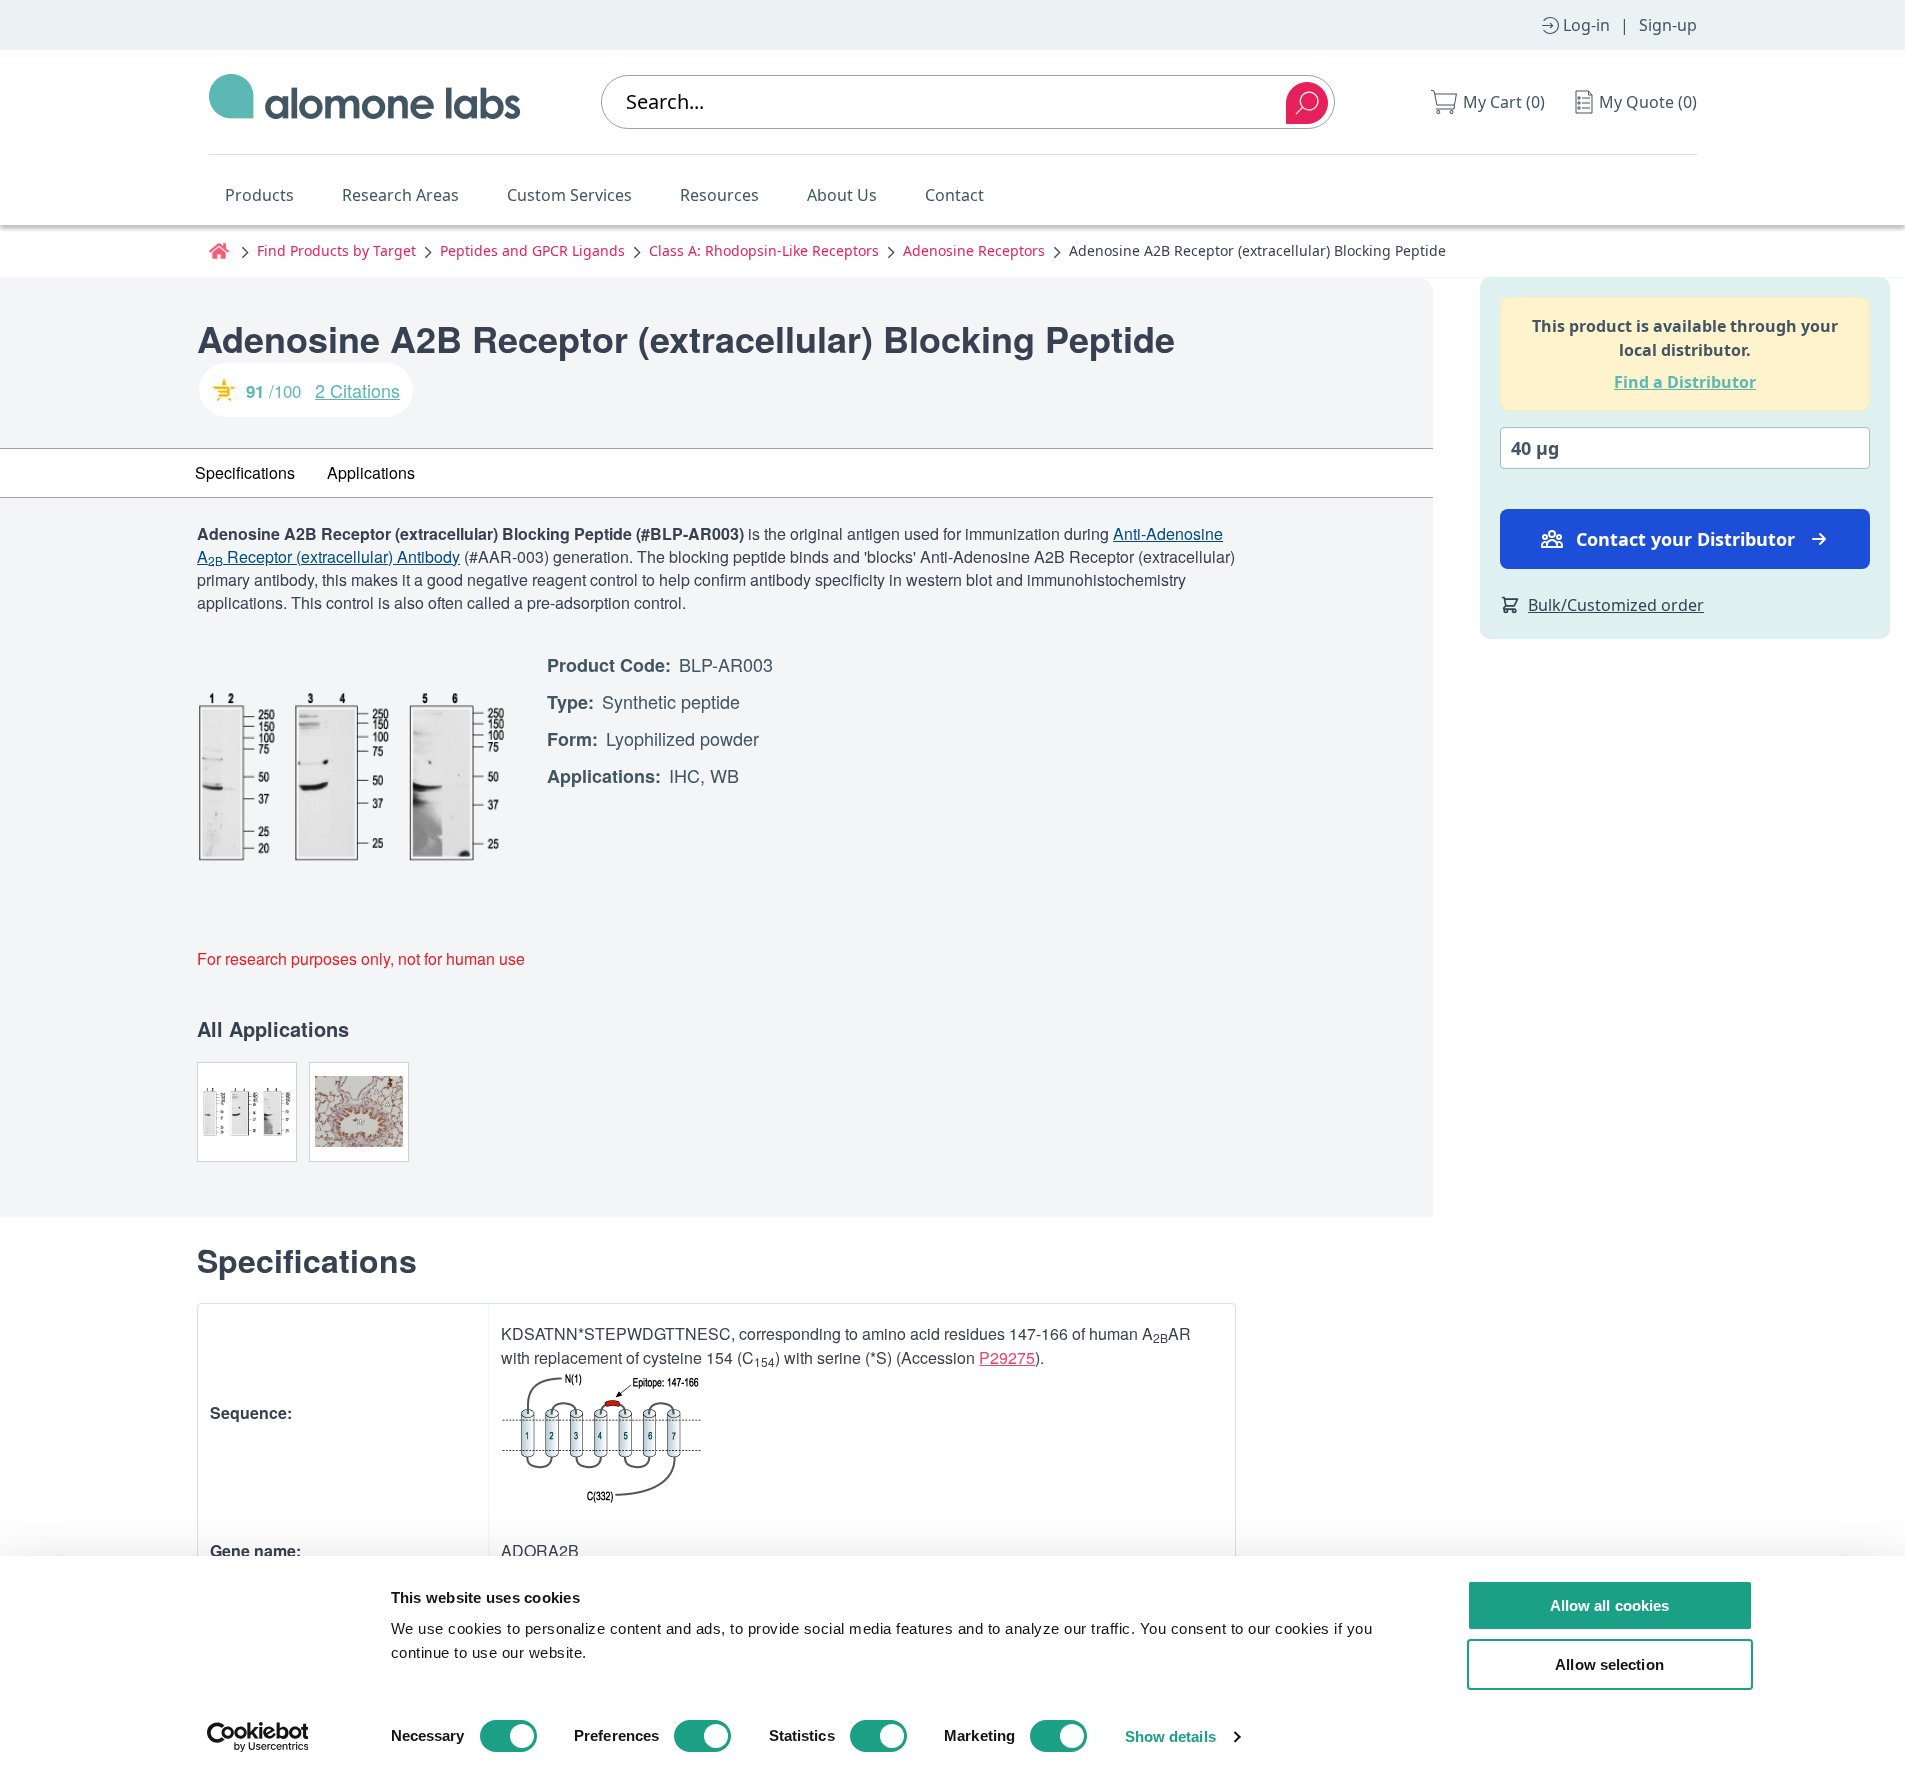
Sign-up (1668, 25)
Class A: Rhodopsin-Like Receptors (764, 250)
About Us (842, 195)
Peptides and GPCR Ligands (532, 250)
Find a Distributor (1685, 382)
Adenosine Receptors (974, 250)
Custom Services (569, 195)
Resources (719, 195)
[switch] (702, 1736)
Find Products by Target (336, 250)
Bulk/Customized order (1616, 605)
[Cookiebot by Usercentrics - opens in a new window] (257, 1737)
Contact (954, 195)
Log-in (1586, 25)
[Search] (1307, 103)
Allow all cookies (1610, 1605)
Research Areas (400, 195)
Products (259, 195)
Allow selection (1609, 1664)
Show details (1170, 1736)
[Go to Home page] (365, 102)
